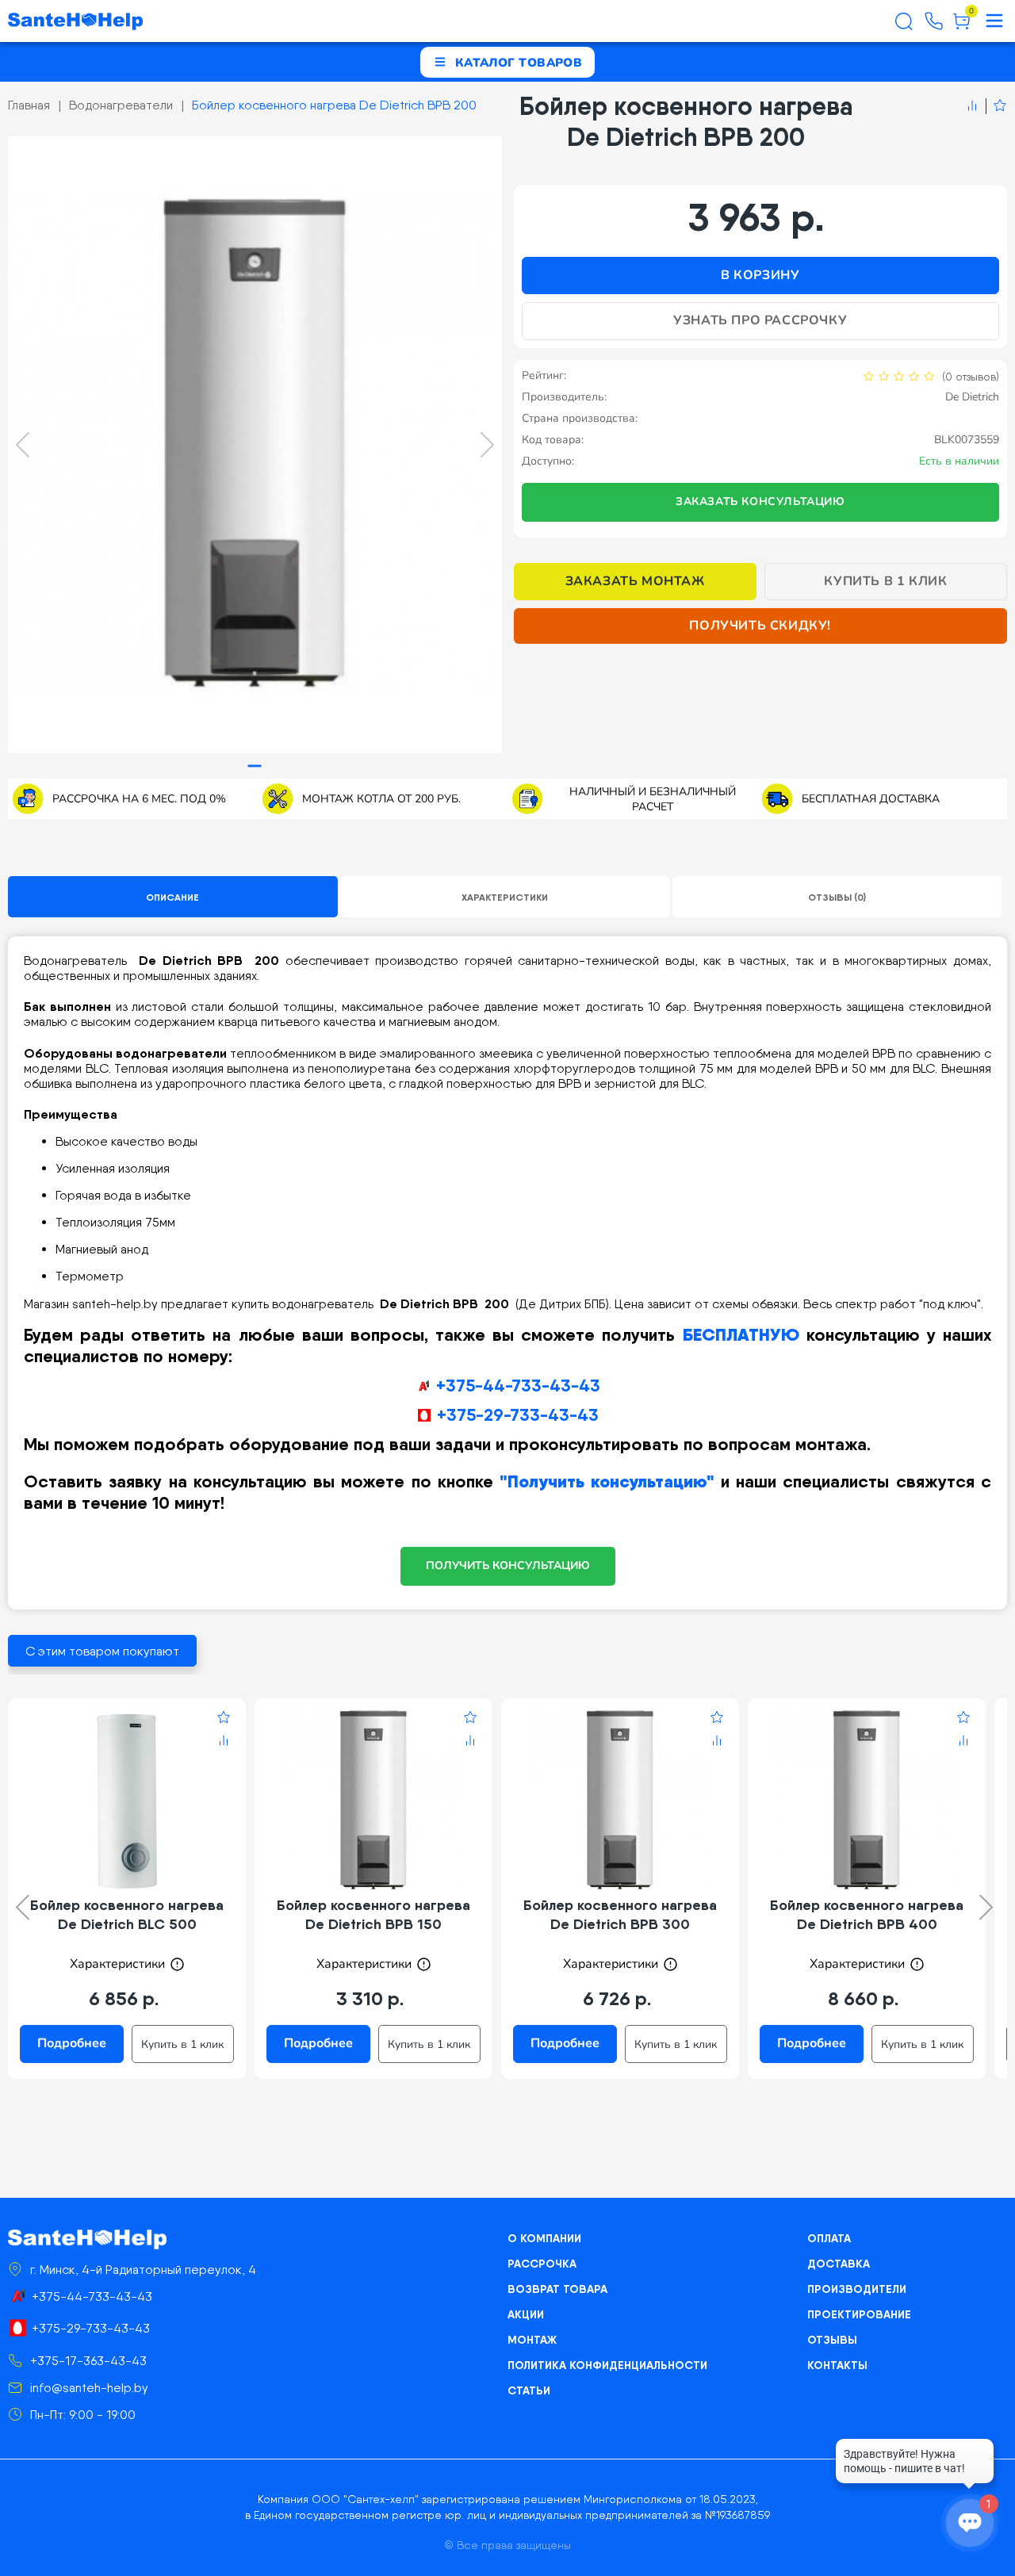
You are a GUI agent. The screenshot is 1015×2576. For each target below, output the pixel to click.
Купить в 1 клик (885, 581)
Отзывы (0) (837, 897)
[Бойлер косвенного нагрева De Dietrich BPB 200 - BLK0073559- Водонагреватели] (255, 445)
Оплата (829, 2238)
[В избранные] (996, 106)
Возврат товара (557, 2289)
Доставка (839, 2264)
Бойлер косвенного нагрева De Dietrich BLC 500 (127, 1914)
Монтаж (532, 2340)
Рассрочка (542, 2264)
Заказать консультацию (760, 501)
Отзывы (832, 2340)
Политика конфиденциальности (607, 2365)
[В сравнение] (972, 106)
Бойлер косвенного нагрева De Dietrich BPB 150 (373, 1914)
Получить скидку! (760, 626)
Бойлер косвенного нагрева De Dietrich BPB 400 (867, 1914)
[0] (961, 27)
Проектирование (859, 2314)
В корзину (760, 275)
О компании (544, 2238)
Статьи (529, 2390)
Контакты (837, 2365)
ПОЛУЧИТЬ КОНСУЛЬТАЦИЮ (508, 1566)
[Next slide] (487, 445)
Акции (526, 2314)
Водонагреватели (121, 105)
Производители (857, 2289)
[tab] (255, 766)
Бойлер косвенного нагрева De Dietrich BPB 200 (334, 105)
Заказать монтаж (635, 581)
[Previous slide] (23, 445)
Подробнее (72, 2043)
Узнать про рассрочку (760, 320)
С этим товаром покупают (102, 1651)
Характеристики (505, 897)
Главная (29, 105)
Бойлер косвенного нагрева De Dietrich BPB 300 (620, 1914)
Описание (172, 897)
